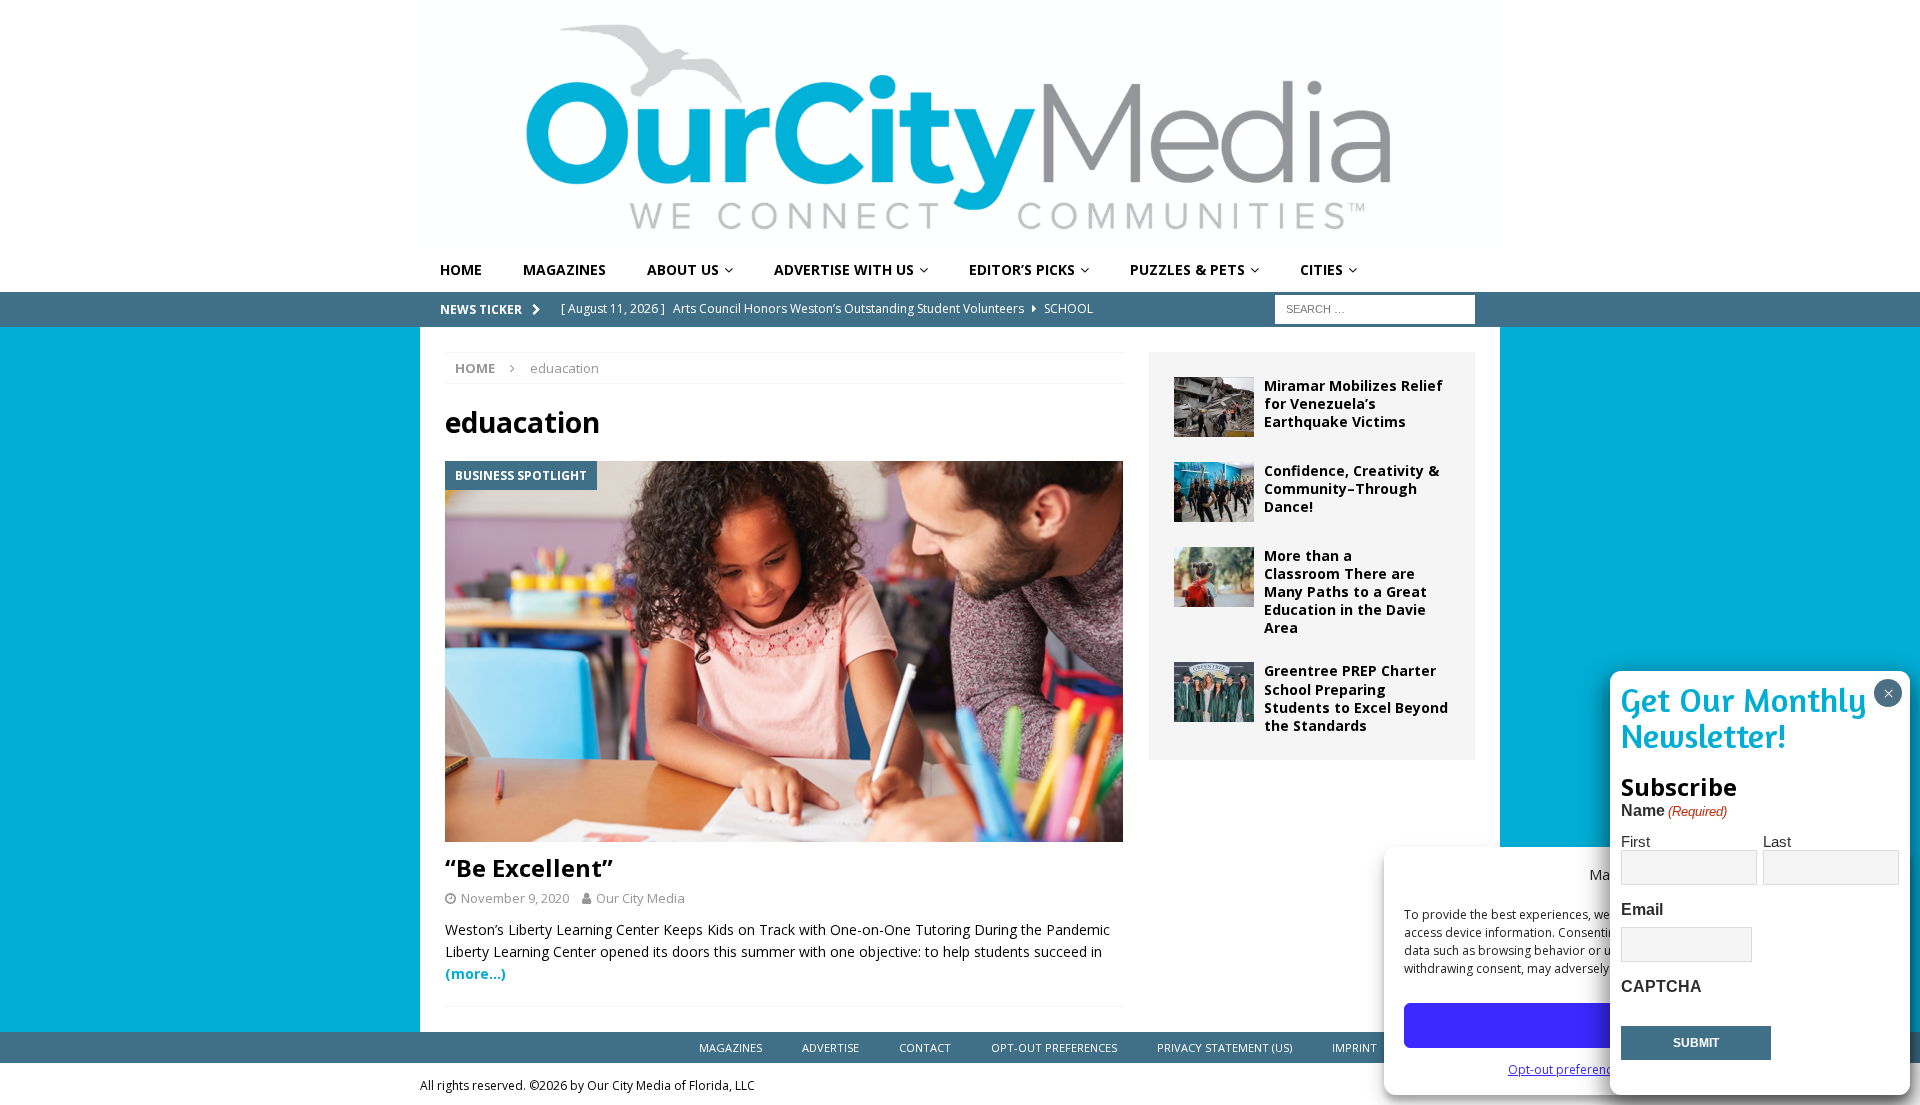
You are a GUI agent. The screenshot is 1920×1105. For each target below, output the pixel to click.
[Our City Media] (960, 237)
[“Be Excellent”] (784, 651)
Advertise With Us (844, 269)
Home (461, 269)
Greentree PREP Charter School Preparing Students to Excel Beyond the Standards (1356, 698)
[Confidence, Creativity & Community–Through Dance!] (1214, 492)
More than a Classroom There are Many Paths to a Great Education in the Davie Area (1345, 592)
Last (1777, 841)
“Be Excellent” (529, 867)
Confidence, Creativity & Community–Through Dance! (1351, 488)
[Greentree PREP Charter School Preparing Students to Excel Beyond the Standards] (1214, 692)
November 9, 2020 (515, 898)
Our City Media (640, 898)
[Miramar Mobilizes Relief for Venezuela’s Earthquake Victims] (1214, 407)
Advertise (830, 1047)
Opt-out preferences (1566, 1069)
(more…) (475, 973)
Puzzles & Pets (1187, 269)
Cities (1321, 269)
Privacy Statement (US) (1224, 1047)
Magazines (564, 269)
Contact (925, 1047)
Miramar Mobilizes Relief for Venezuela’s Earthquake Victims (1353, 403)
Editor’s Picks (1022, 269)
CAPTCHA (1661, 986)
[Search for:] (1375, 307)
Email (1642, 909)
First (1635, 841)
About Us (683, 269)
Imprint (1354, 1047)
